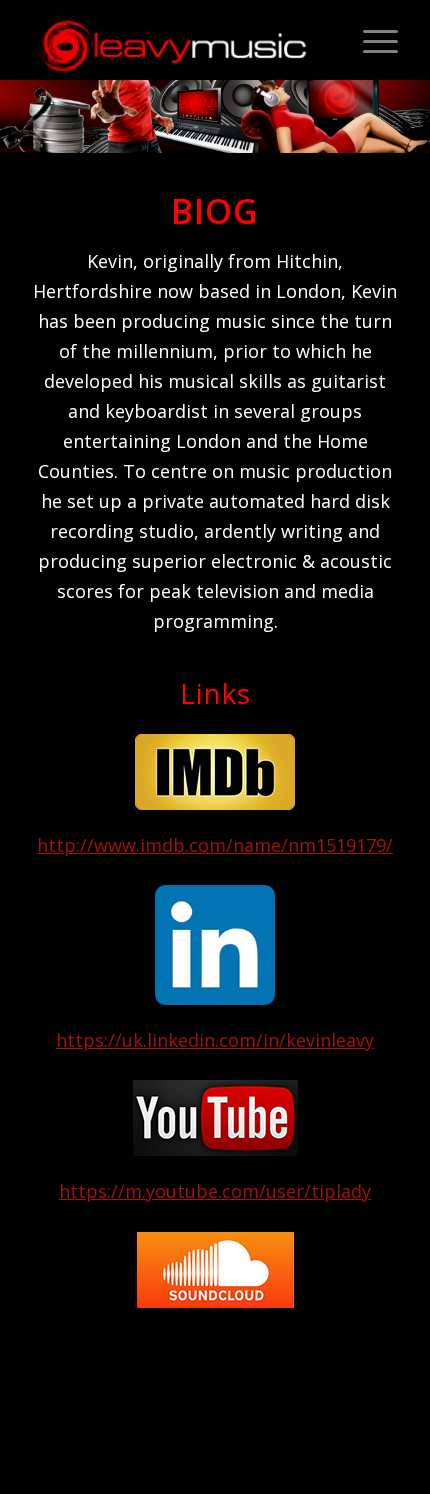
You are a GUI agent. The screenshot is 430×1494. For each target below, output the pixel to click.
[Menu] (370, 40)
